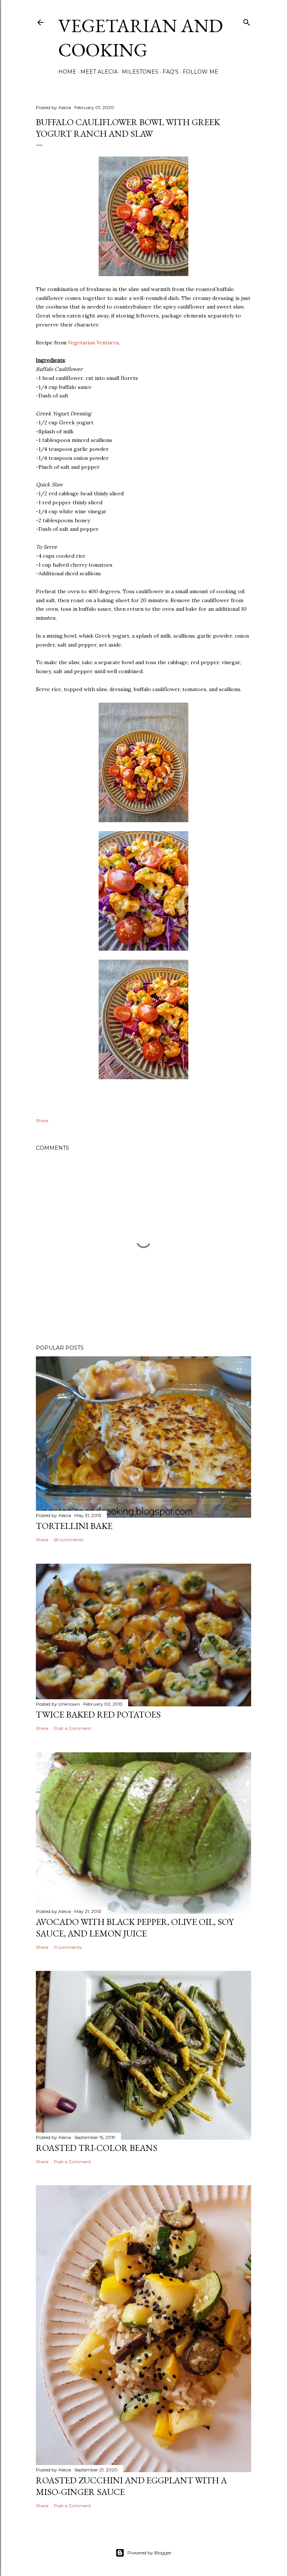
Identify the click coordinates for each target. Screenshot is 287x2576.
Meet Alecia (99, 72)
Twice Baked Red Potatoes (98, 1714)
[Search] (247, 21)
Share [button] (42, 1120)
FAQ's (171, 72)
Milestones (140, 72)
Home (67, 72)
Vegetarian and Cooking (141, 38)
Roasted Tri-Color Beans (97, 2148)
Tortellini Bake (74, 1526)
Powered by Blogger (149, 2553)
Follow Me (200, 72)
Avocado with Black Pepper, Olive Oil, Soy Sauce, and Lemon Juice (135, 1928)
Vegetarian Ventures (93, 343)
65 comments (69, 1540)
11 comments (68, 1947)
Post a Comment (72, 1728)
